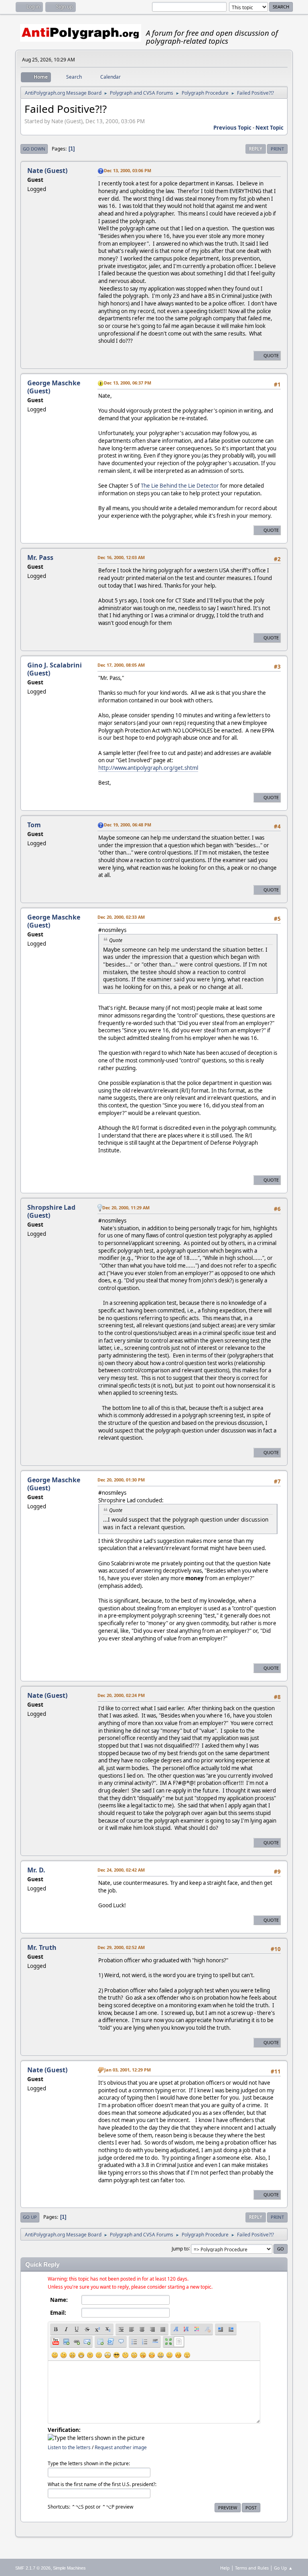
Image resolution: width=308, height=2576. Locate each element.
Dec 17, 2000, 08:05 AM (121, 665)
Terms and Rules (252, 2568)
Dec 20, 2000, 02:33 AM (121, 917)
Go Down (34, 149)
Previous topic (232, 128)
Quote (271, 355)
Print (277, 149)
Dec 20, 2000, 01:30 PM (121, 1480)
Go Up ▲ (283, 2568)
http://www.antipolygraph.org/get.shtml (148, 768)
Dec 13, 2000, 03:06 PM (128, 170)
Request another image (121, 2447)
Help (225, 2568)
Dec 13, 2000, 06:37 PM (128, 383)
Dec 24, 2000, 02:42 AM (121, 1870)
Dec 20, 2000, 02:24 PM (121, 1695)
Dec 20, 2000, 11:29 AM (126, 1208)
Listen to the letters (69, 2447)
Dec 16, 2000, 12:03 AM (121, 557)
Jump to (180, 2248)
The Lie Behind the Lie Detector (180, 486)
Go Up (30, 2217)
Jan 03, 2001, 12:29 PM (128, 2070)
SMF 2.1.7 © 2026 (33, 2568)
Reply (256, 149)
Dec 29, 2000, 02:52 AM (121, 1947)
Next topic (269, 128)
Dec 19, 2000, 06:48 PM (128, 825)
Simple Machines (69, 2568)
